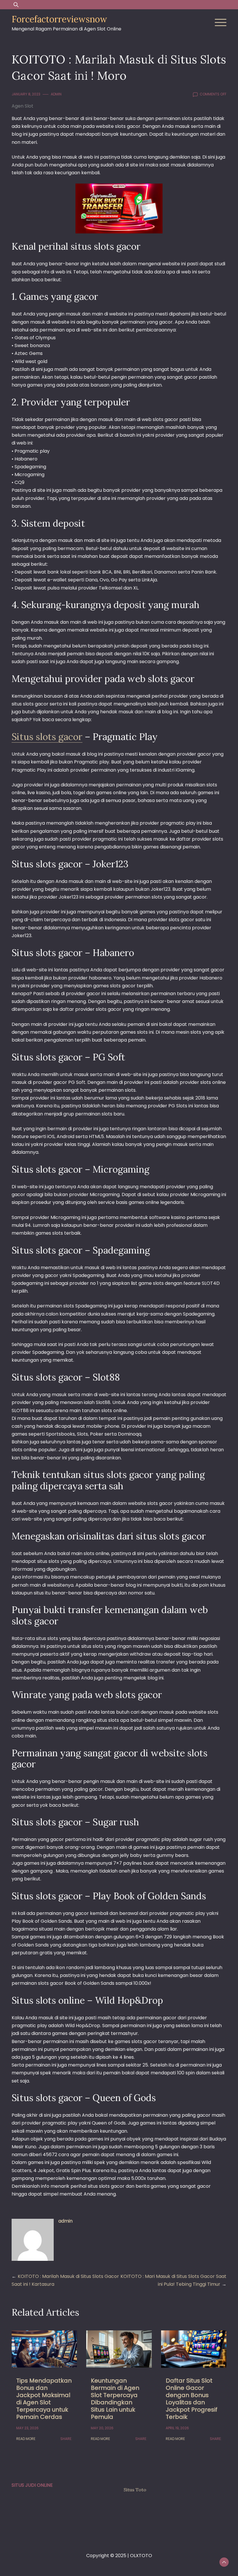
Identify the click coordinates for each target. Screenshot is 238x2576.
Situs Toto (135, 2490)
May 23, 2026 (27, 2428)
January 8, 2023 (26, 94)
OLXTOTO (141, 2556)
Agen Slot (22, 106)
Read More (26, 2439)
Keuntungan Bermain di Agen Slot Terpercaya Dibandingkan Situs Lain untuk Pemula (115, 2399)
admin (56, 94)
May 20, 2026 (102, 2428)
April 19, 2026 (177, 2428)
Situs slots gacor (47, 737)
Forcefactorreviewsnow (59, 19)
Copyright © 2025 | (108, 2556)
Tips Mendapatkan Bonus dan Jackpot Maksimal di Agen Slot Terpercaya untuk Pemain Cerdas (44, 2399)
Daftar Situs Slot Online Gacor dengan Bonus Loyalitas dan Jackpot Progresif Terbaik (192, 2399)
